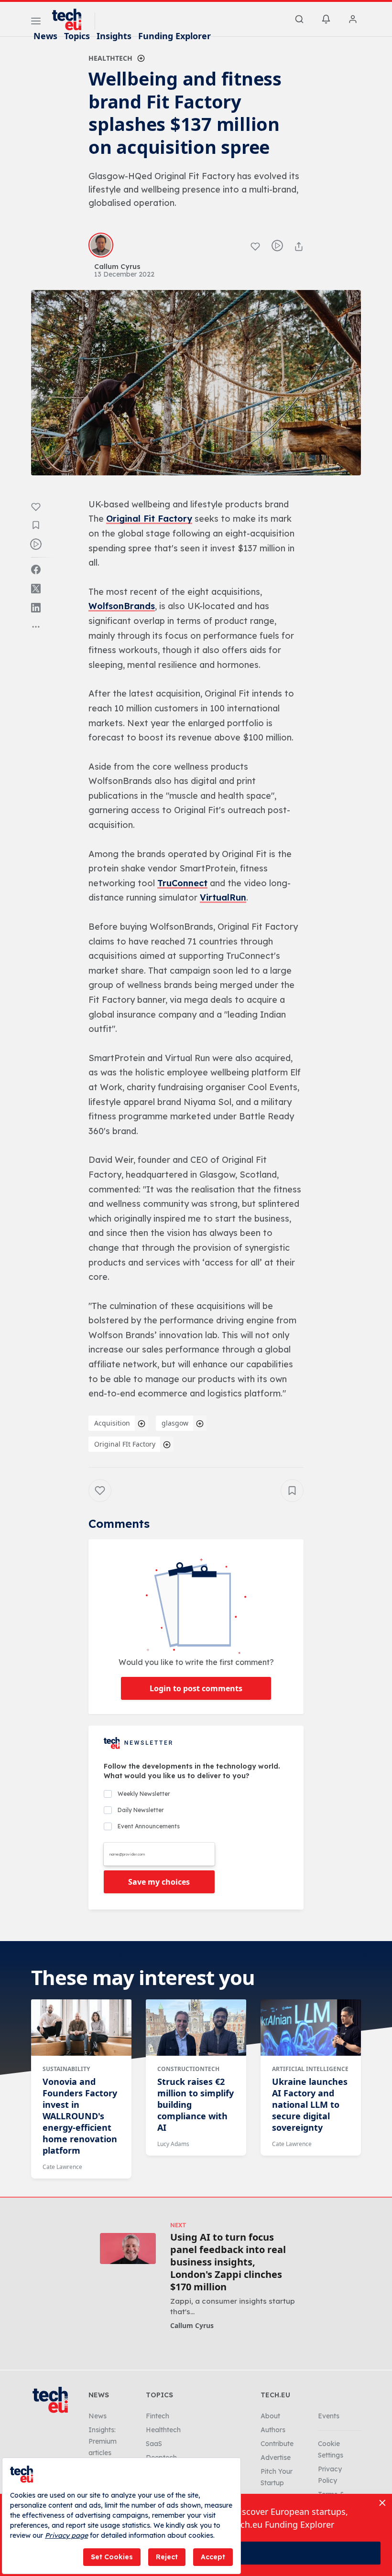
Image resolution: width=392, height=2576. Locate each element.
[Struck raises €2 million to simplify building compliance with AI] (196, 2028)
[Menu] (36, 22)
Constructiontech (188, 2069)
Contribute (277, 2444)
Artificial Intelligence (310, 2069)
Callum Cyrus (192, 2325)
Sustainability (66, 2069)
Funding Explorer (174, 36)
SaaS (154, 2444)
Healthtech (110, 58)
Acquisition (112, 1423)
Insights (114, 36)
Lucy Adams (173, 2144)
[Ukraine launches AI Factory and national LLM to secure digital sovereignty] (311, 2028)
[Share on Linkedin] (36, 608)
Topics (77, 36)
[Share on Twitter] (36, 589)
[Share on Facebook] (36, 569)
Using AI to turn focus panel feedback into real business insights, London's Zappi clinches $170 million (228, 2262)
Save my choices (159, 1882)
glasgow (175, 1423)
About (270, 2416)
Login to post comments (196, 1688)
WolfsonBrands (122, 606)
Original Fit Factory (149, 519)
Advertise (276, 2458)
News (45, 36)
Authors (273, 2430)
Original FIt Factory (125, 1444)
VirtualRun (223, 897)
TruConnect (182, 883)
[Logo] (71, 20)
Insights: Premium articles (103, 2441)
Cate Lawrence (62, 2167)
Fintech (158, 2416)
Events (329, 2416)
